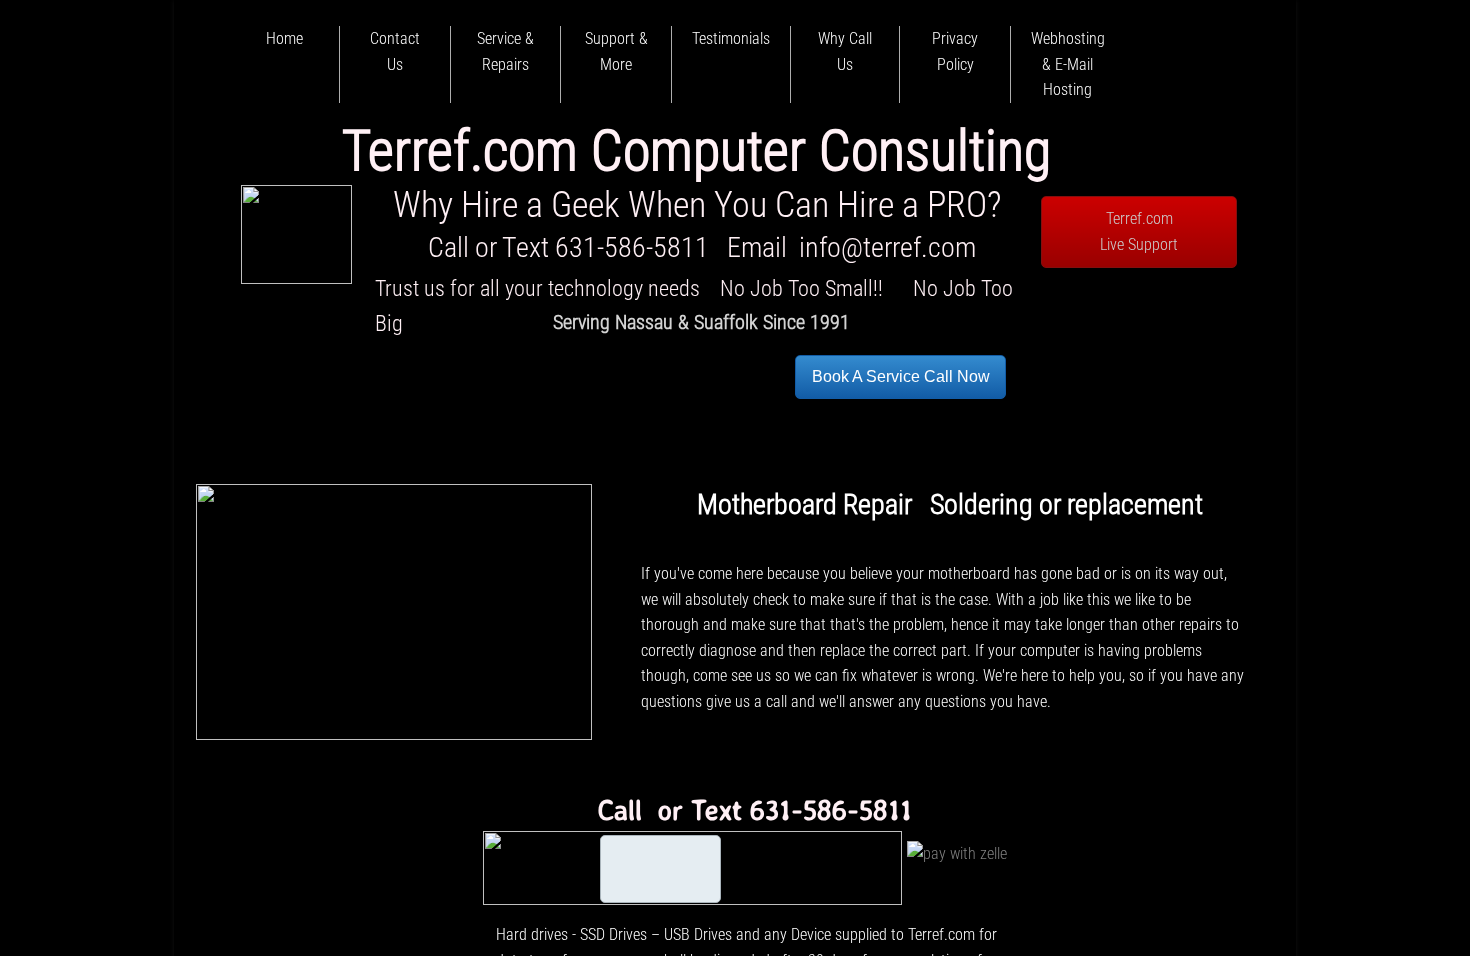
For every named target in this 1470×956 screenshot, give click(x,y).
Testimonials (731, 38)
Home (284, 38)
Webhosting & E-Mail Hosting (1068, 64)
